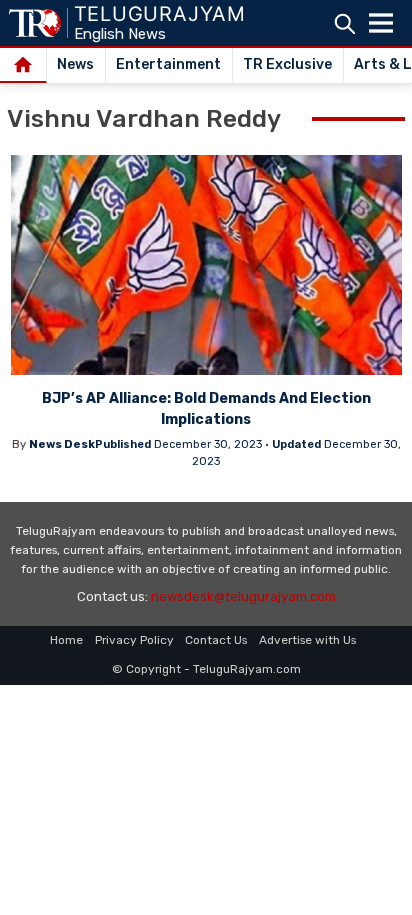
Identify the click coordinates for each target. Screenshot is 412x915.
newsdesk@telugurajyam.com (243, 596)
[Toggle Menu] (381, 23)
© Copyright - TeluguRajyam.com (206, 669)
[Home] (23, 66)
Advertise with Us (307, 640)
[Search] (344, 23)
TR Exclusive (287, 64)
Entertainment (168, 64)
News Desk (62, 444)
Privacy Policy (134, 640)
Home (66, 640)
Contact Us (216, 640)
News (75, 64)
